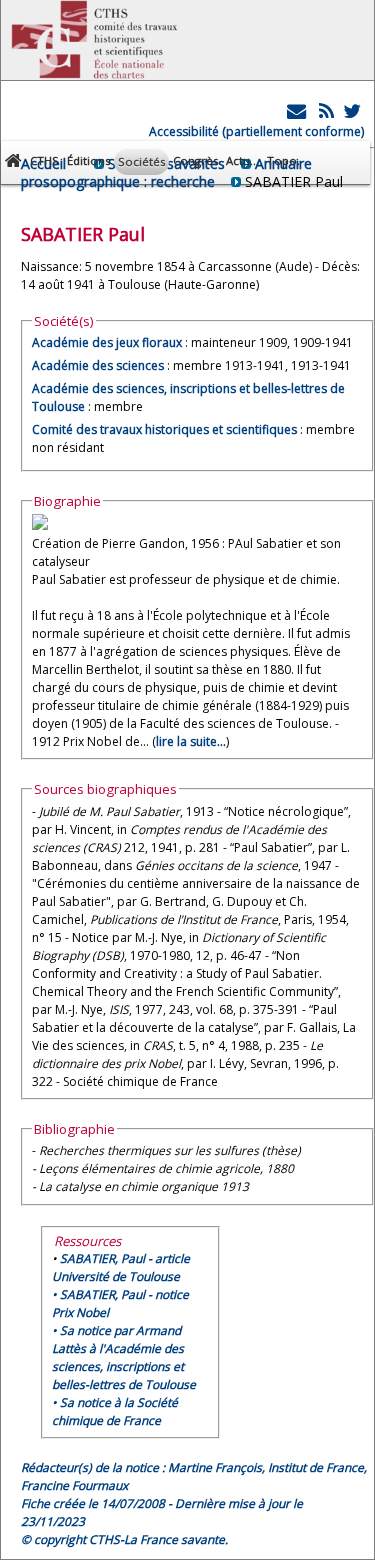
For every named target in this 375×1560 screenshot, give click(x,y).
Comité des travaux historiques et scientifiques (164, 429)
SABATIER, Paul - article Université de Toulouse (121, 1267)
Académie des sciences (99, 365)
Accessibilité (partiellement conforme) (256, 131)
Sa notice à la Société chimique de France (115, 1411)
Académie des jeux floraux (107, 342)
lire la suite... (191, 741)
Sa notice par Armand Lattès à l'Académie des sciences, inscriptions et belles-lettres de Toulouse (124, 1357)
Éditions (88, 160)
